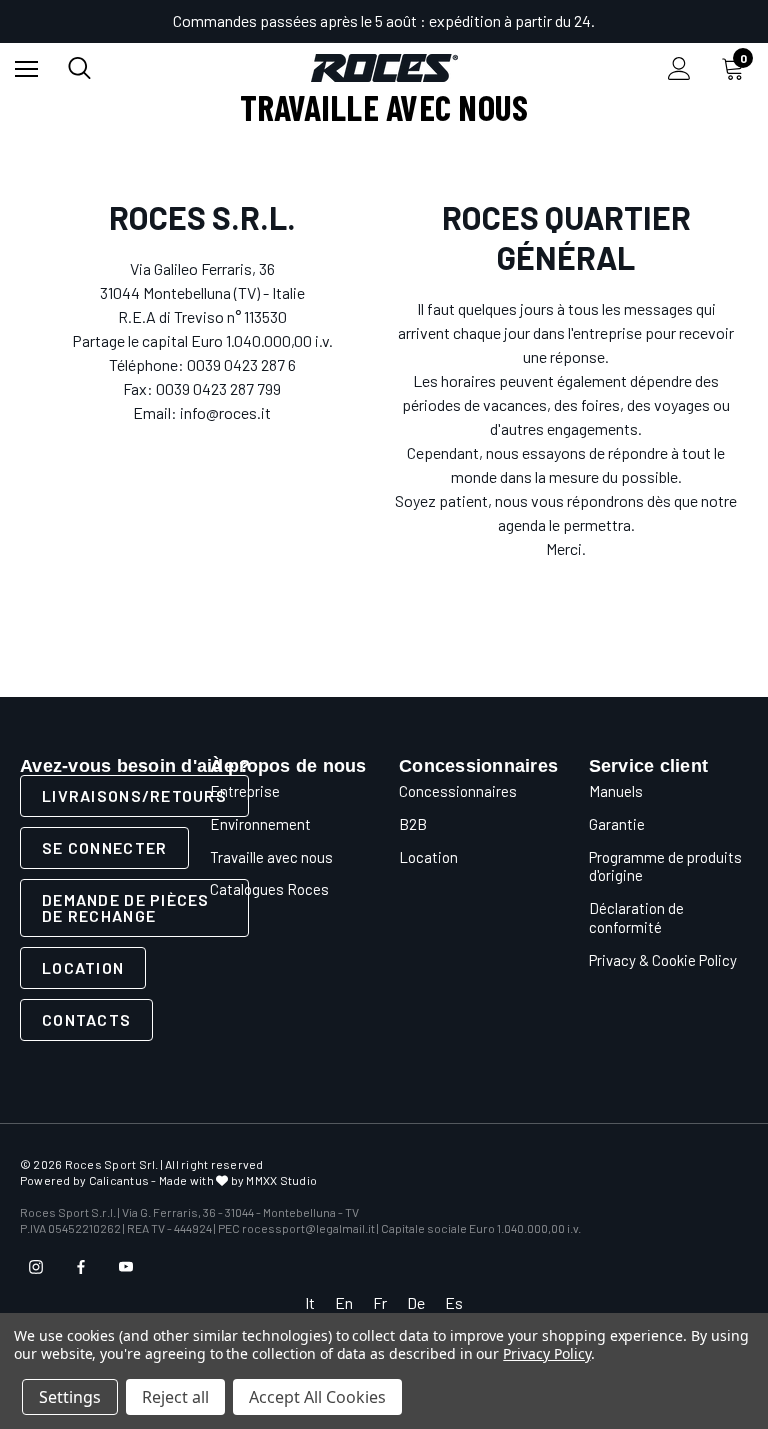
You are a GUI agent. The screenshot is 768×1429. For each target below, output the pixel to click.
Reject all (175, 1397)
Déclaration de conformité (636, 917)
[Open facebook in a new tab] (81, 1267)
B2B (413, 824)
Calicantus (119, 1180)
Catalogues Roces (269, 889)
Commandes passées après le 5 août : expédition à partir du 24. (384, 20)
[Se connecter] (679, 68)
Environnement (260, 824)
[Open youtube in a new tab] (126, 1267)
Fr (380, 1302)
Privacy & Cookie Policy (663, 960)
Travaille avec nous (271, 857)
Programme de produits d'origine (665, 866)
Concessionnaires (458, 791)
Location (83, 967)
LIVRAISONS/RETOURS (134, 795)
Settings (70, 1397)
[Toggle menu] (26, 68)
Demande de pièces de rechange (126, 907)
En (344, 1302)
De (416, 1302)
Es (454, 1302)
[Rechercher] (79, 68)
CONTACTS (86, 1019)
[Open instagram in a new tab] (36, 1267)
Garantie (617, 824)
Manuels (616, 791)
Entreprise (245, 791)
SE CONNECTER (104, 847)
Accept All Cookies (317, 1397)
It (310, 1302)
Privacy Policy (546, 1353)
